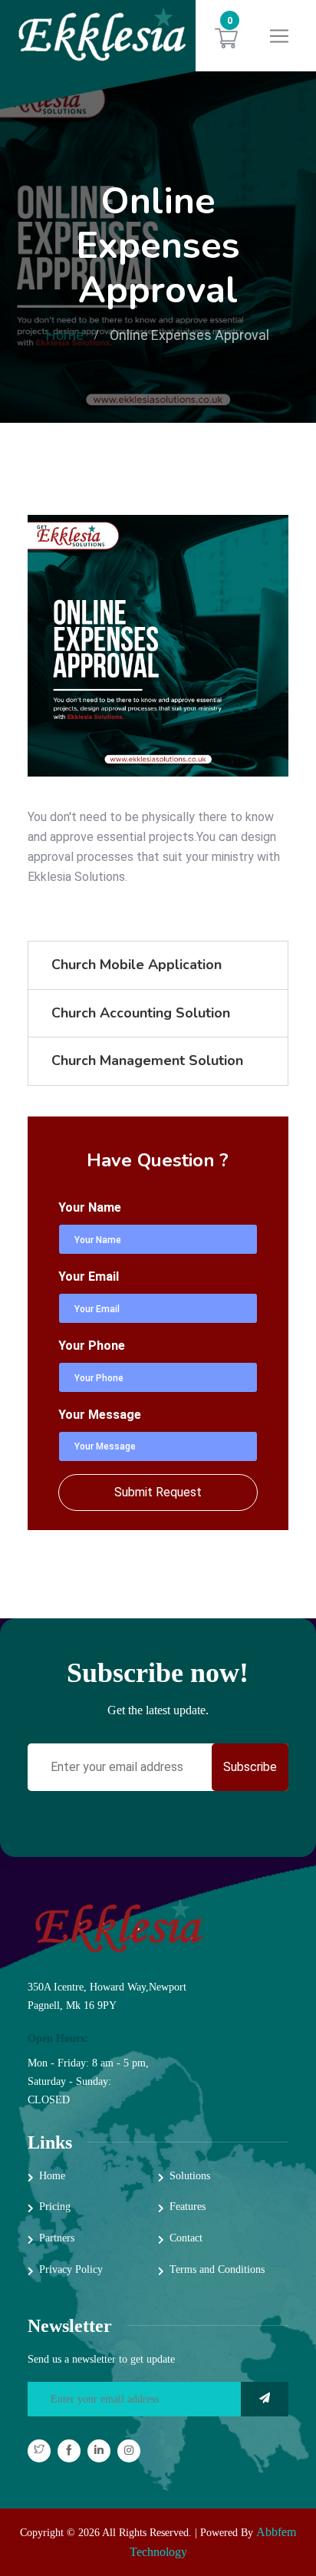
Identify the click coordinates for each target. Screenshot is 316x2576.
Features (188, 2207)
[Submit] (265, 2399)
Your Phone (92, 1346)
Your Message (100, 1415)
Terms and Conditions (217, 2269)
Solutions (190, 2176)
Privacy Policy (71, 2269)
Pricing (55, 2207)
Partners (57, 2238)
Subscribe (250, 1767)
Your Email (89, 1276)
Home (65, 335)
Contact (186, 2238)
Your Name (90, 1207)
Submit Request (158, 1492)
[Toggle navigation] (279, 36)
